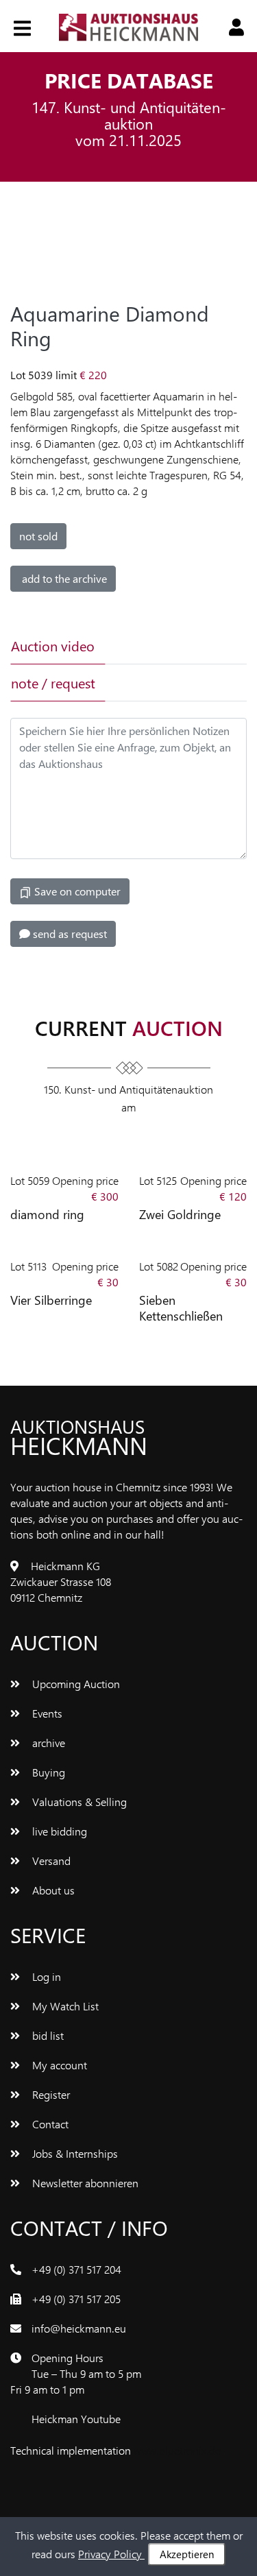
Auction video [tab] (53, 646)
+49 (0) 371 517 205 (76, 2299)
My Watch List (64, 2006)
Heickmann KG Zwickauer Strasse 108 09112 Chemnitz (61, 1581)
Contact (49, 2124)
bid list (47, 2035)
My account (58, 2065)
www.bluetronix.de (177, 2450)
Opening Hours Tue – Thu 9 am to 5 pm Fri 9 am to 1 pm (76, 2373)
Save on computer (76, 891)
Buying (47, 1772)
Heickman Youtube (76, 2419)
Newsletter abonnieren (84, 2183)
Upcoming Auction (75, 1684)
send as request (69, 934)
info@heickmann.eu (79, 2328)
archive (47, 1743)
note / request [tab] (53, 683)
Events (46, 1713)
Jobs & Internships (74, 2153)
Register (50, 2094)
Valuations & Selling (78, 1802)
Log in (45, 1976)
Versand (50, 1861)
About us (52, 1890)
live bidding (58, 1831)
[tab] (150, 646)
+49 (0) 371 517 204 (76, 2269)
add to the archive (63, 578)
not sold (38, 536)
